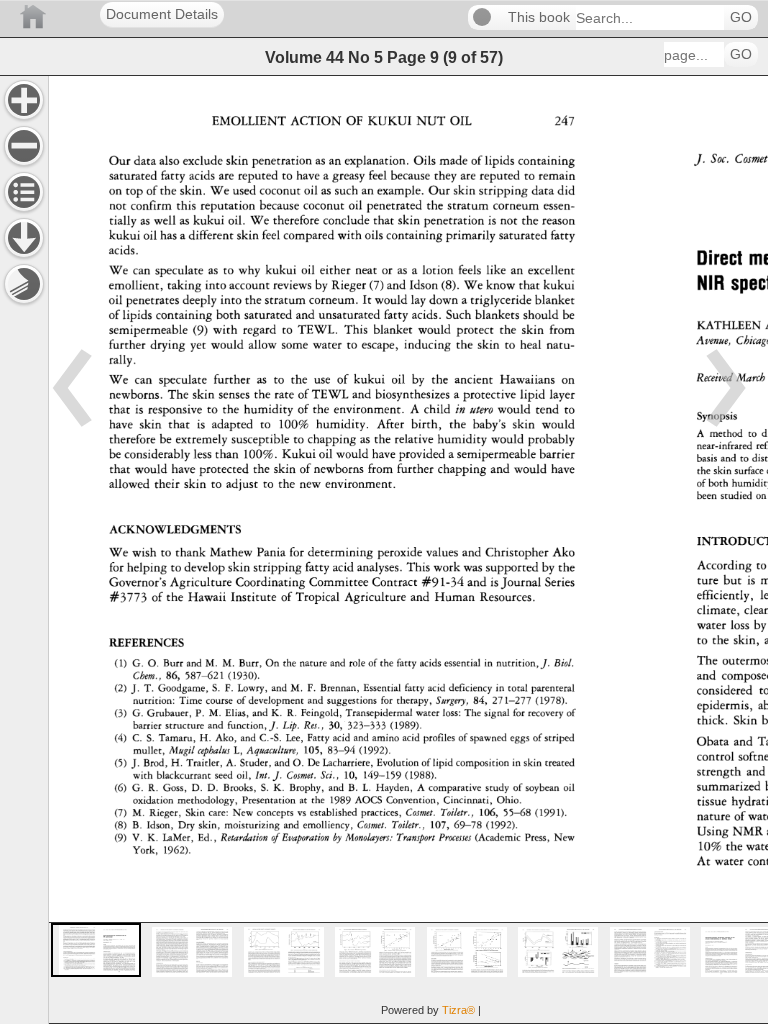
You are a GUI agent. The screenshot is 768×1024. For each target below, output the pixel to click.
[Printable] (24, 284)
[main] (408, 549)
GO (741, 17)
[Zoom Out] (24, 146)
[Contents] (24, 192)
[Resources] (24, 238)
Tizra (458, 1010)
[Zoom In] (24, 100)
